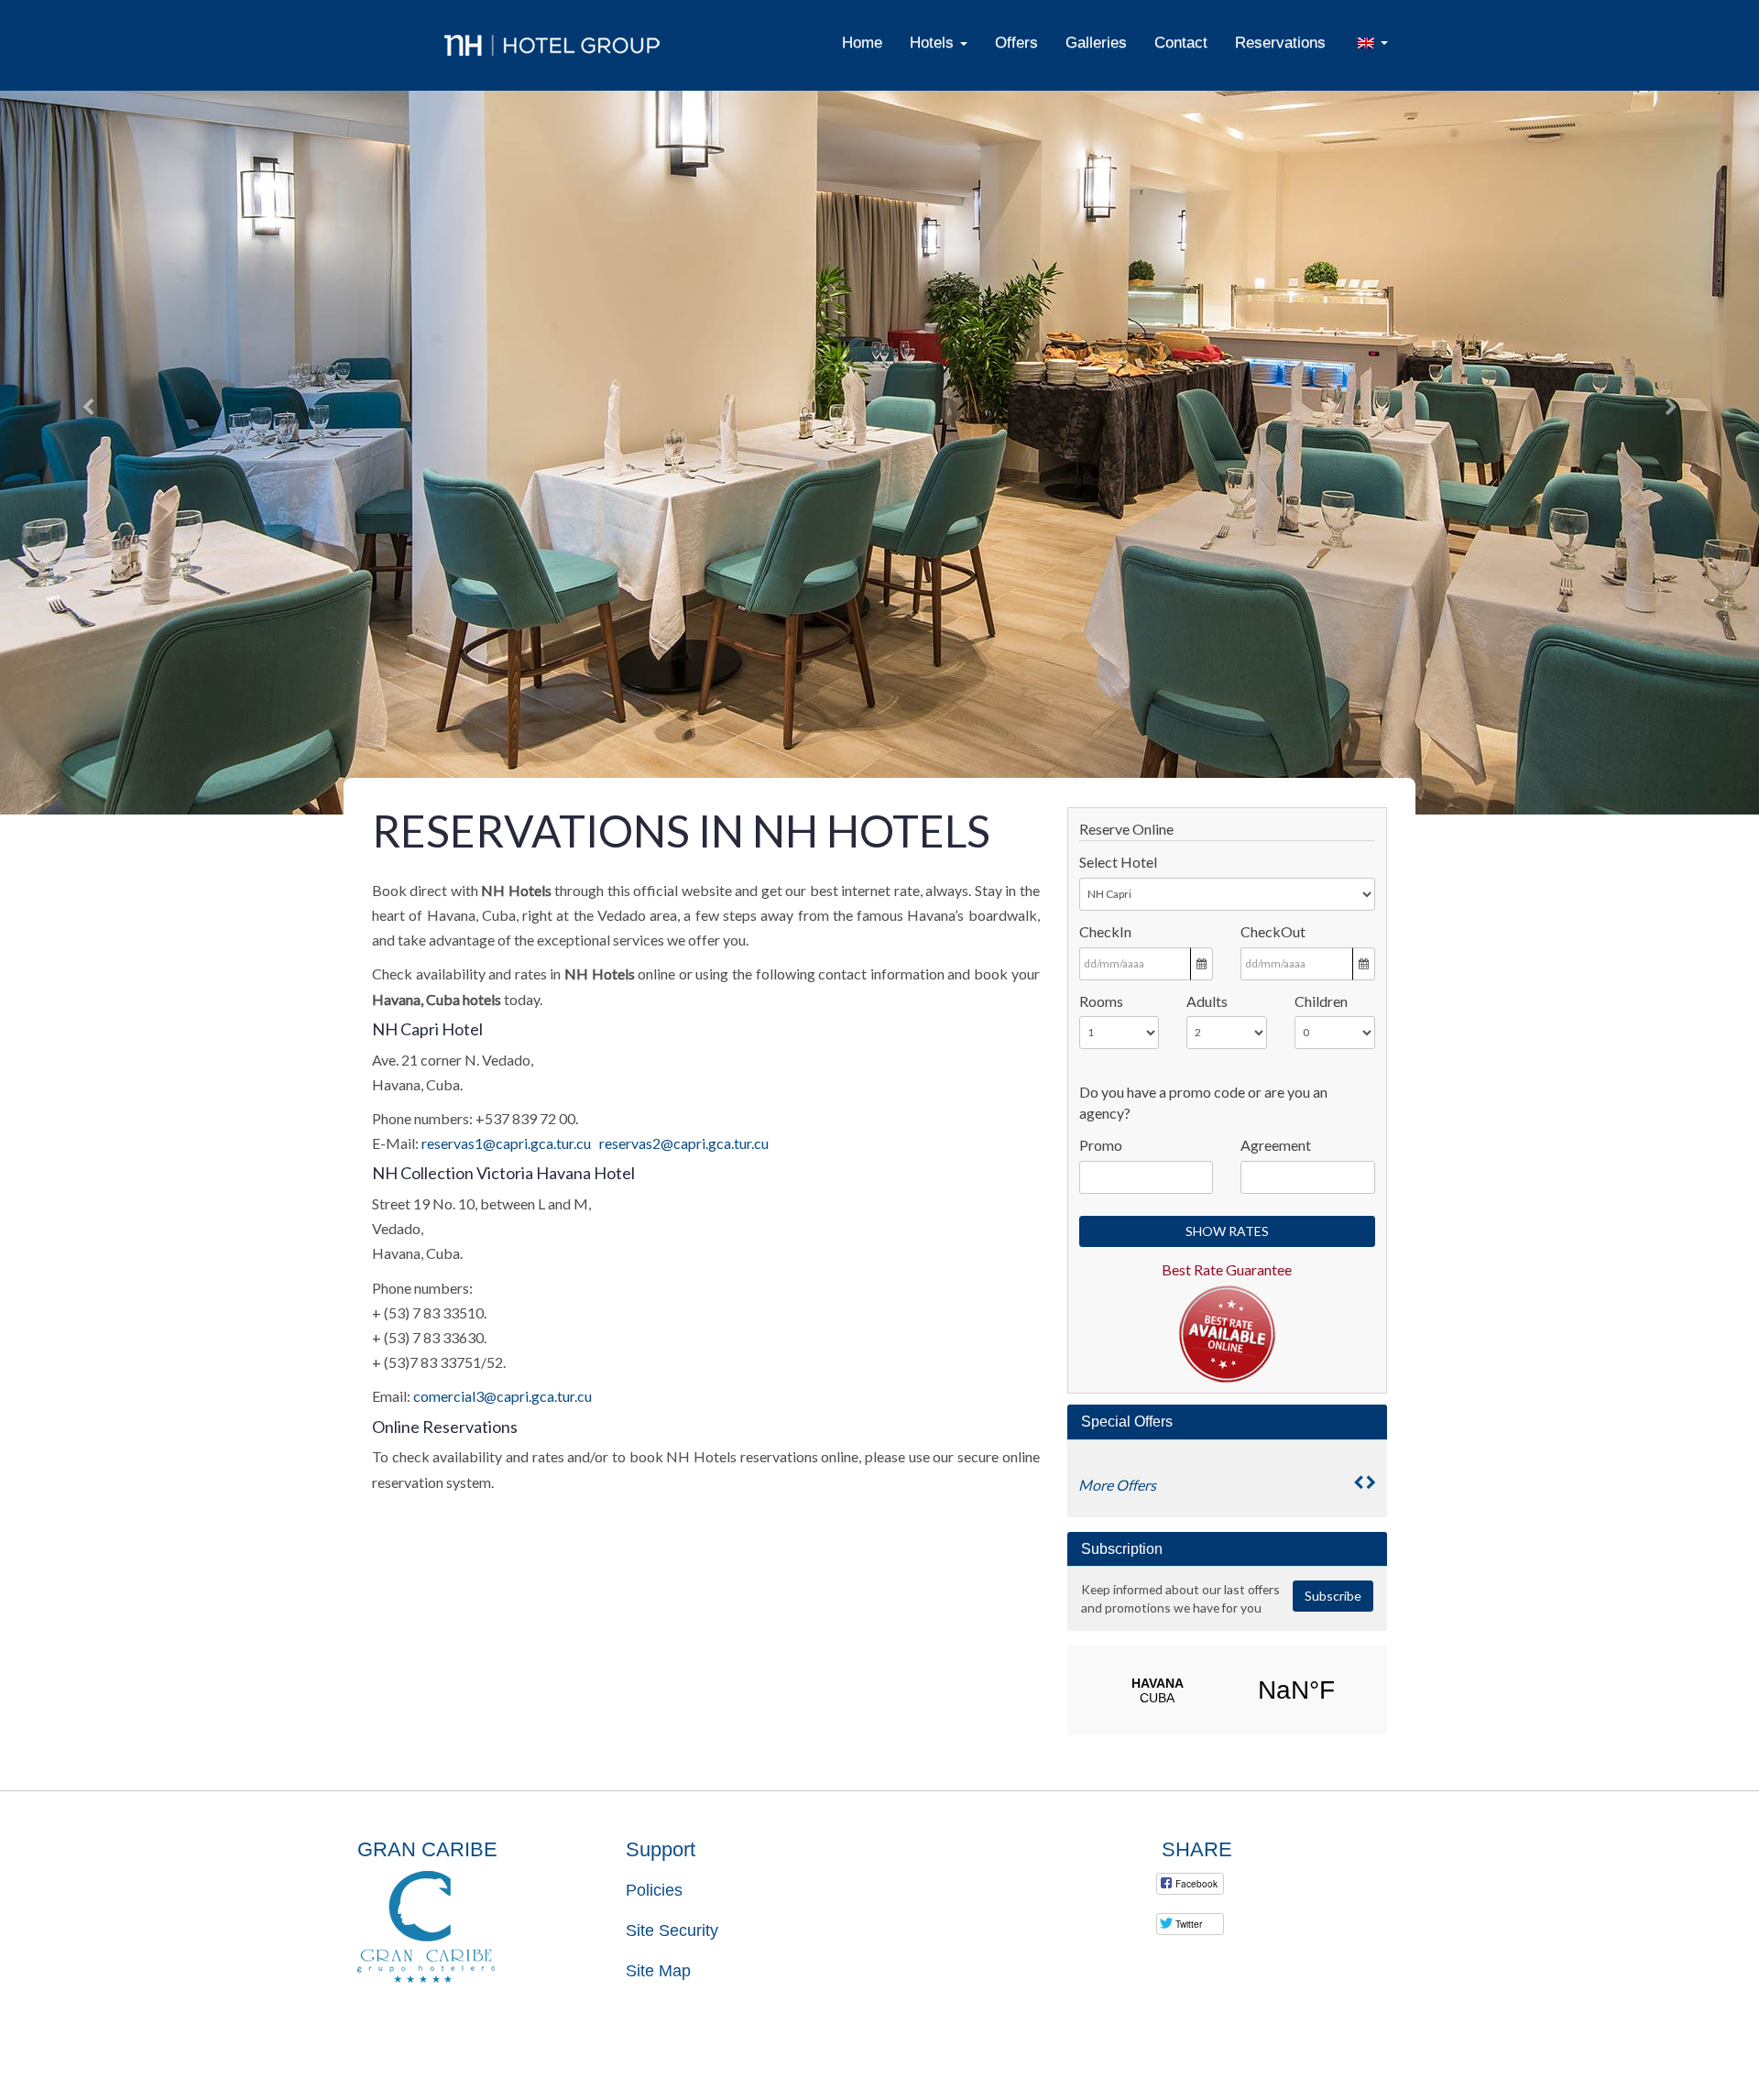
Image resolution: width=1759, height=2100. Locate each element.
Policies (654, 1890)
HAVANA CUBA (1227, 1690)
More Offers (1117, 1485)
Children (1321, 1001)
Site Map (658, 1971)
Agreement (1276, 1145)
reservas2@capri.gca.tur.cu (684, 1143)
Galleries (1096, 42)
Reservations (1280, 42)
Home (862, 42)
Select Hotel (1118, 862)
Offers (1016, 42)
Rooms (1101, 1001)
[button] (88, 407)
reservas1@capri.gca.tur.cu (506, 1143)
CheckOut (1273, 931)
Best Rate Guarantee (1227, 1269)
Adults (1207, 1001)
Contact (1181, 42)
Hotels (934, 42)
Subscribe (1333, 1596)
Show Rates (1227, 1231)
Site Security (672, 1930)
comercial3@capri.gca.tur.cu (503, 1396)
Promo (1101, 1145)
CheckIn (1105, 931)
